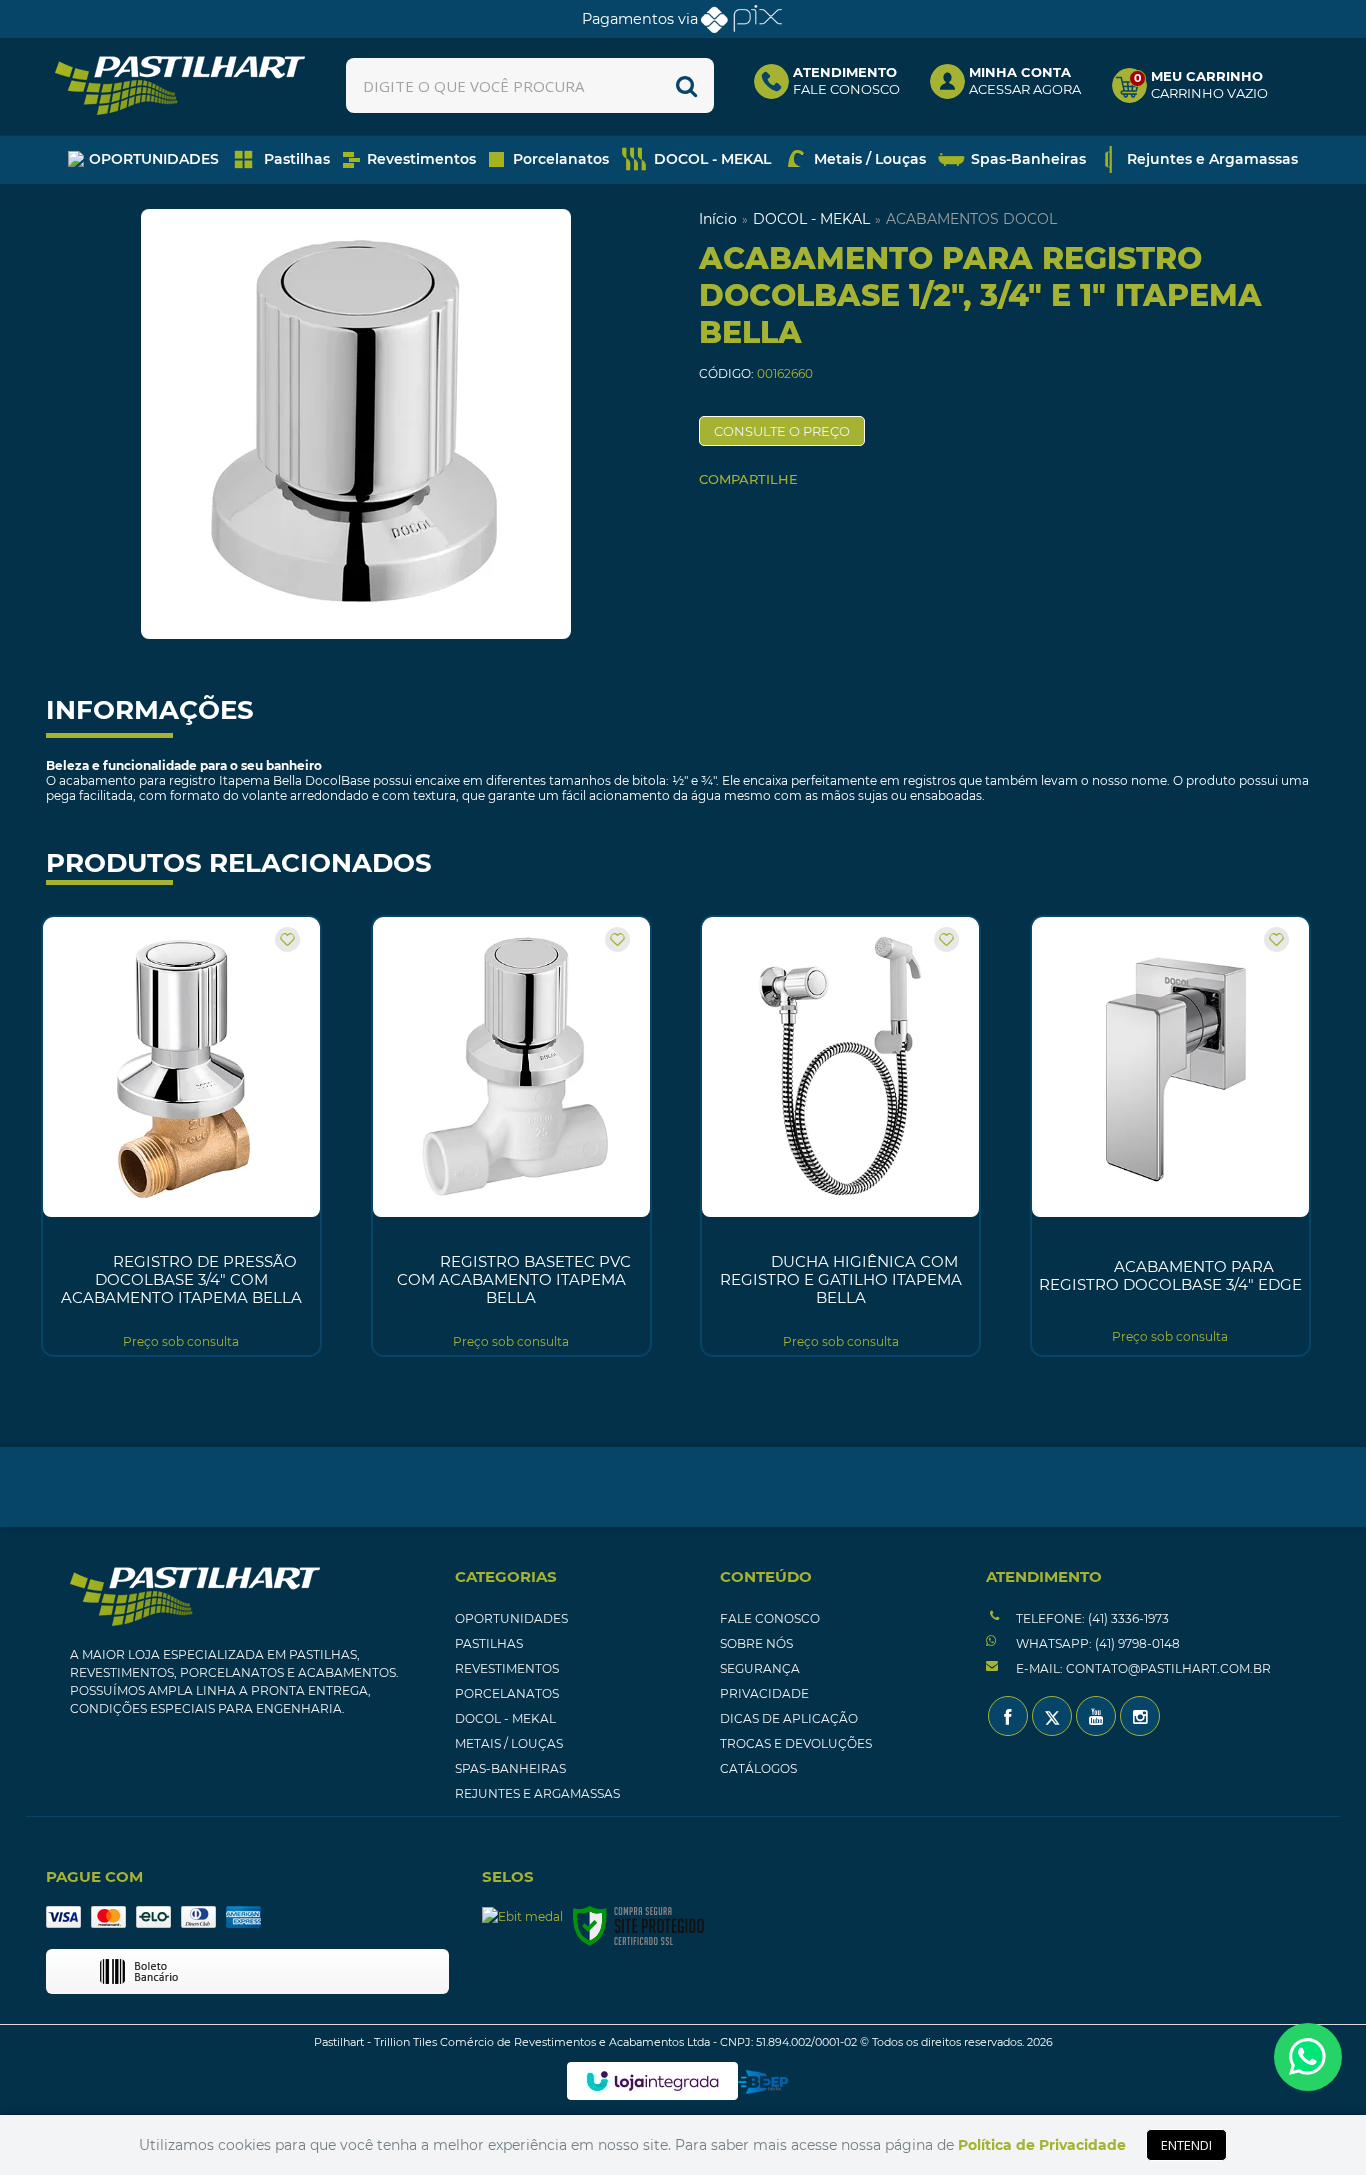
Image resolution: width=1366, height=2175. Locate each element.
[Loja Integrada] (652, 2081)
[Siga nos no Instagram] (1140, 1716)
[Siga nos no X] (1052, 1716)
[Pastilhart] (180, 85)
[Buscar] (686, 85)
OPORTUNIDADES (511, 1618)
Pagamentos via (640, 19)
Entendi (1186, 2145)
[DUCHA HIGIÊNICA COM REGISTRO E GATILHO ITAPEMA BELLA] (840, 1136)
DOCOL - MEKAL (811, 219)
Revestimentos (507, 1668)
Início (718, 219)
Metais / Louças (509, 1743)
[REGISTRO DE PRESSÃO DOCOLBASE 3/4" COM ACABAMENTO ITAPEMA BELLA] (181, 1136)
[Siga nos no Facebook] (1008, 1716)
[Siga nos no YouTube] (1096, 1716)
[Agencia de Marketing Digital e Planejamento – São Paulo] (763, 2082)
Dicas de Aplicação (789, 1718)
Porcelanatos (507, 1693)
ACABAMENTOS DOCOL (971, 219)
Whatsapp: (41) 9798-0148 (1096, 1643)
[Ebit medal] (522, 1916)
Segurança (760, 1668)
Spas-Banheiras (510, 1768)
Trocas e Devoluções (796, 1743)
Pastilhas (489, 1643)
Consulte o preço (782, 431)
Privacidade (764, 1693)
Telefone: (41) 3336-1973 (1091, 1618)
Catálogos (758, 1768)
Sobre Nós (756, 1643)
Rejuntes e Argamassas (537, 1793)
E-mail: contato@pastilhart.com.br (1142, 1668)
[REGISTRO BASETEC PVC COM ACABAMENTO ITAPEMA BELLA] (511, 1136)
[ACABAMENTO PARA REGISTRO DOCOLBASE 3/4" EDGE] (1170, 1136)
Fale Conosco (770, 1618)
